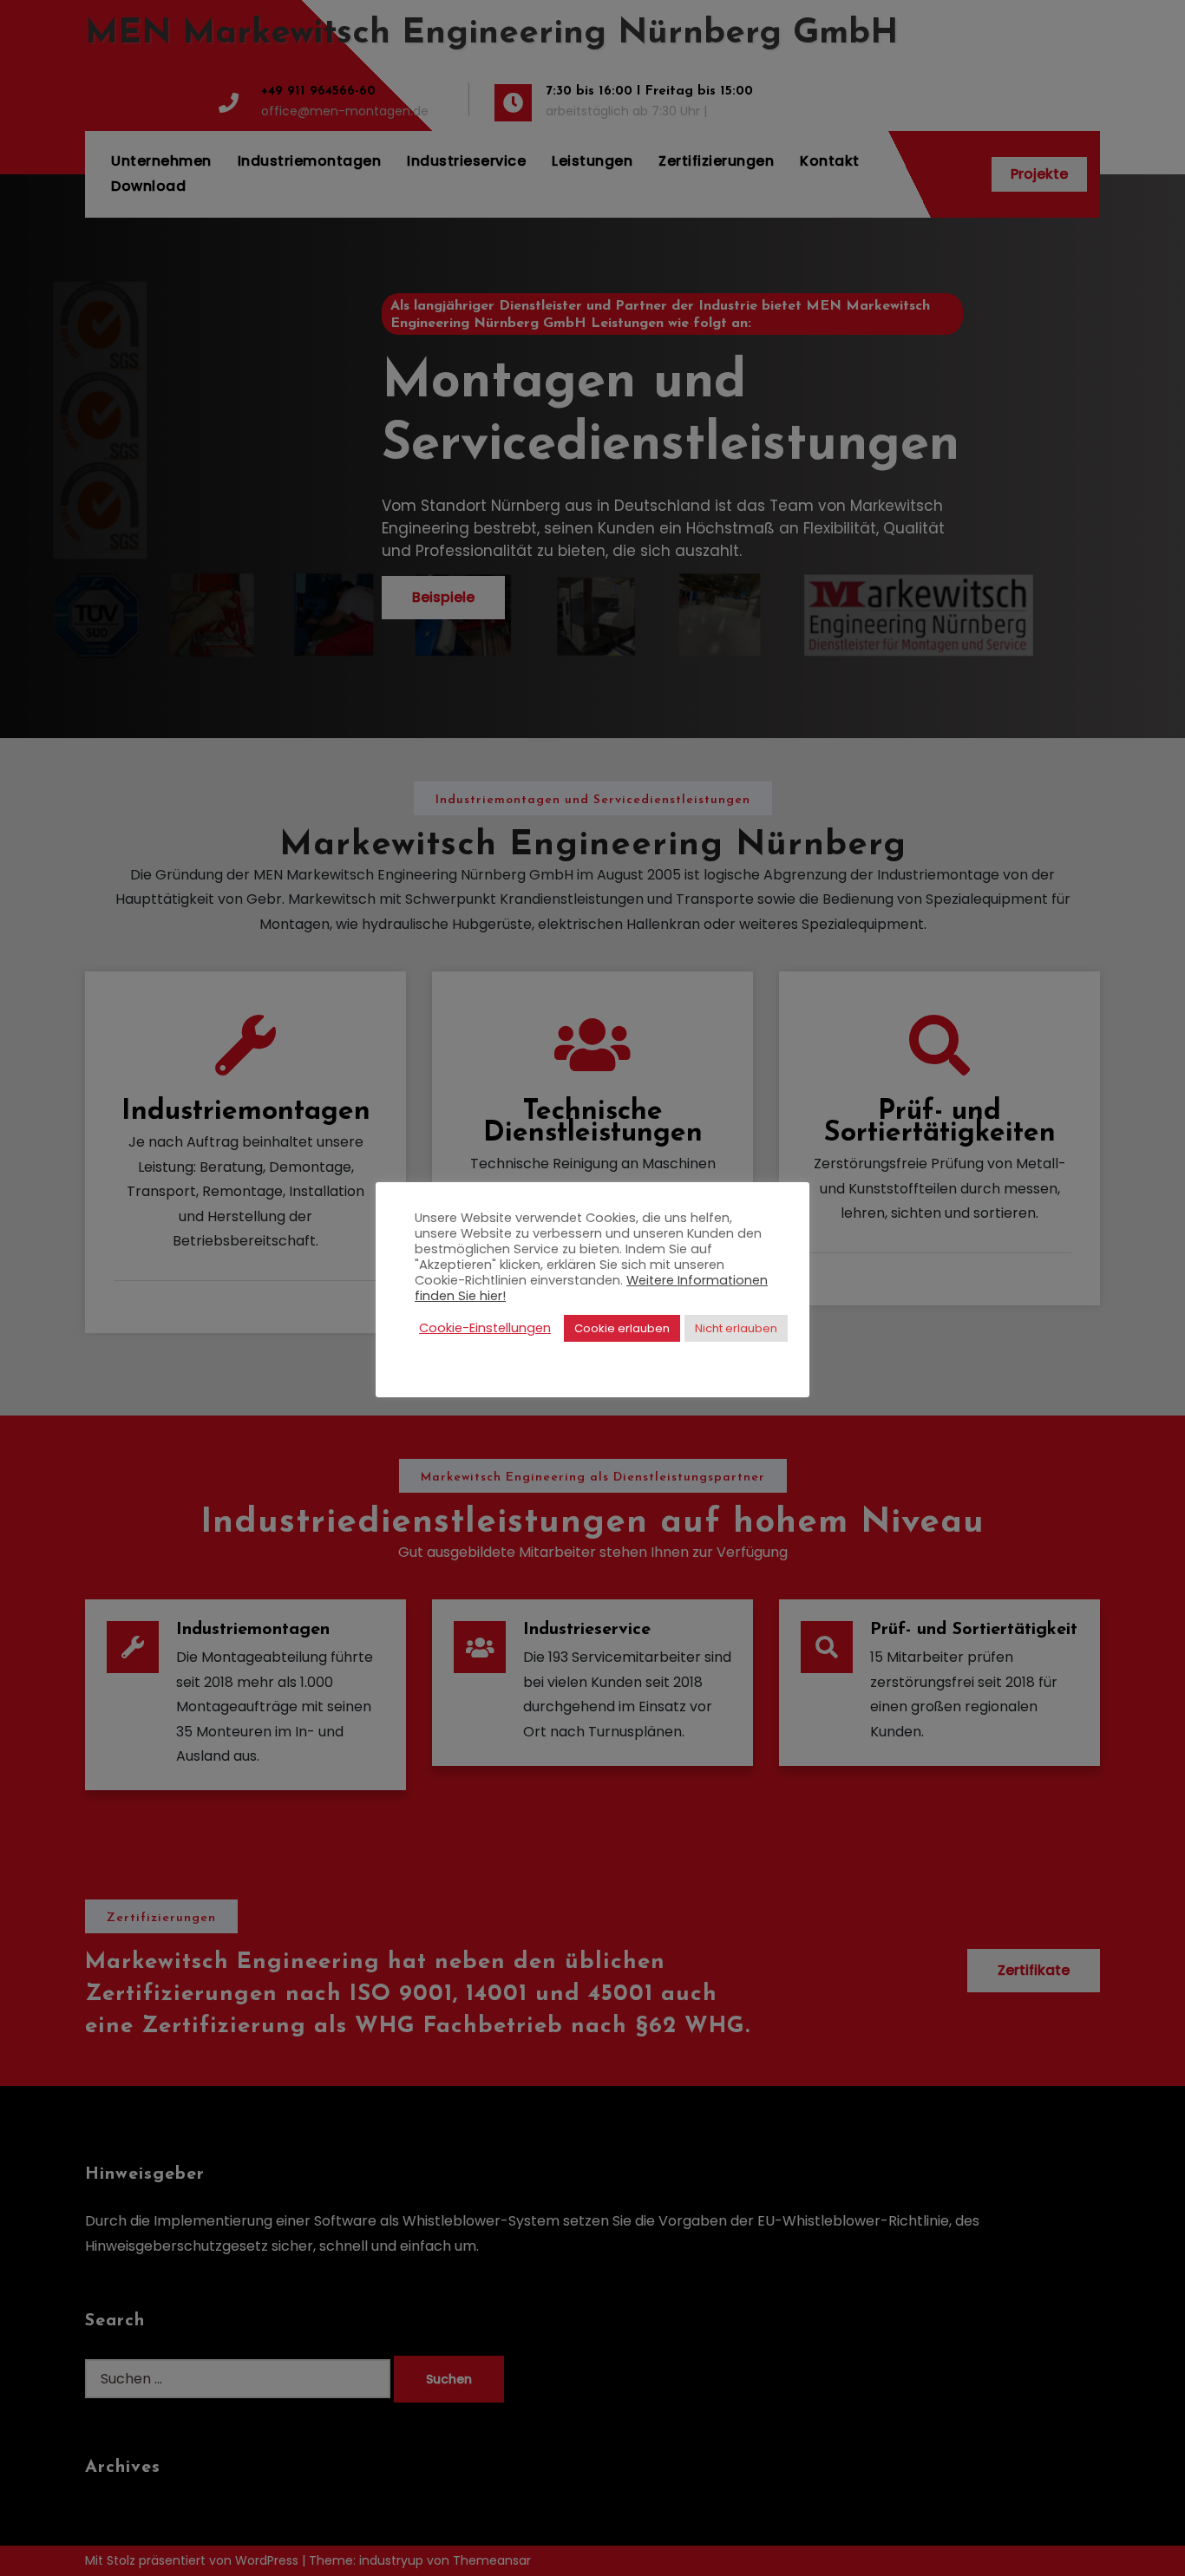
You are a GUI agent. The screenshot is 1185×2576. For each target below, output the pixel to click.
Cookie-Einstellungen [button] (485, 1328)
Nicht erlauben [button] (736, 1328)
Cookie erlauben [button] (622, 1328)
